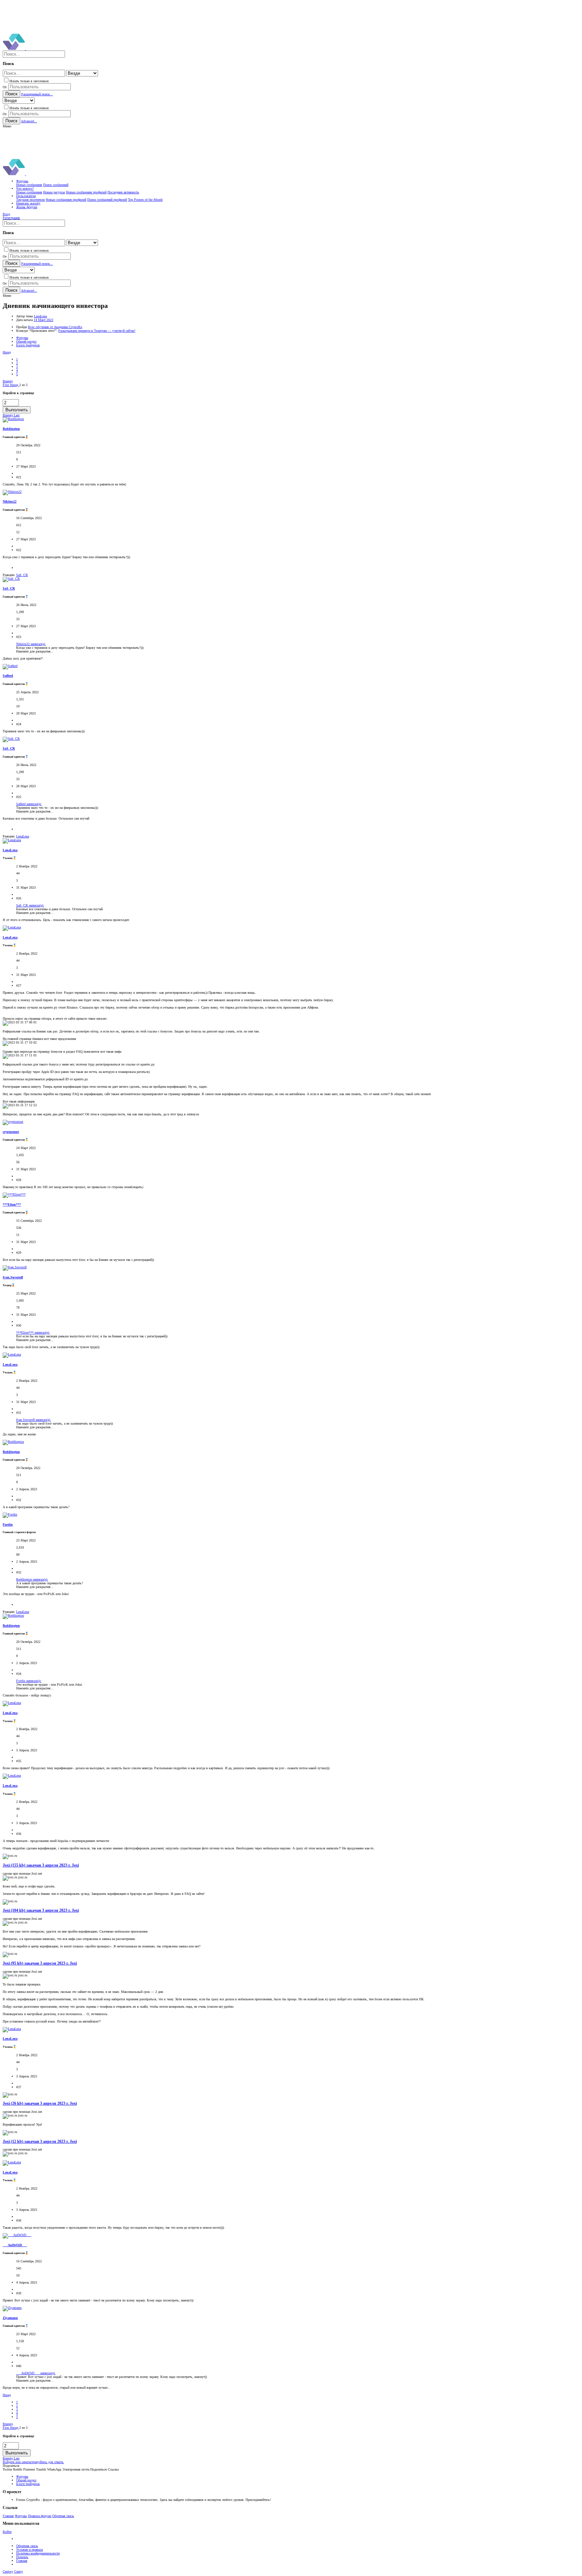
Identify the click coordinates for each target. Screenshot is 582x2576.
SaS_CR (9, 588)
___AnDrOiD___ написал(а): (36, 2373)
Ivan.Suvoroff (13, 1277)
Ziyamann (10, 2318)
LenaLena (40, 316)
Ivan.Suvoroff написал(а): (34, 1420)
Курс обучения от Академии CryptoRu (55, 327)
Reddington (11, 429)
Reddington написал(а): (32, 1579)
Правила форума (40, 2516)
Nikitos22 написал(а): (31, 644)
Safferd (8, 676)
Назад (7, 352)
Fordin (8, 1524)
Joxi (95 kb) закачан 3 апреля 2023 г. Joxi (40, 1963)
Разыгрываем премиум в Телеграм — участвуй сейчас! (97, 331)
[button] (7, 126)
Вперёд (8, 381)
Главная (8, 2516)
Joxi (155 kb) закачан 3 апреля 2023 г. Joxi (41, 1865)
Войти (7, 2532)
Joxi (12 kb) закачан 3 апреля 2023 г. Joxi (40, 2142)
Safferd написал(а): (29, 804)
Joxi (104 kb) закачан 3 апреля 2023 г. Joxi (41, 1911)
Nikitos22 (10, 501)
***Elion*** (12, 1204)
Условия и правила (29, 2550)
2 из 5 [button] (23, 385)
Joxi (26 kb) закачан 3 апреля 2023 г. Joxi (40, 2104)
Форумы (21, 2516)
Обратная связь (63, 2516)
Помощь (22, 2557)
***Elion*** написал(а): (33, 1332)
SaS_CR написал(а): (30, 905)
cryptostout (11, 1132)
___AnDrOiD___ (15, 2245)
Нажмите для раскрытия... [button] (35, 651)
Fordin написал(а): (29, 1681)
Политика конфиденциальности (38, 2553)
